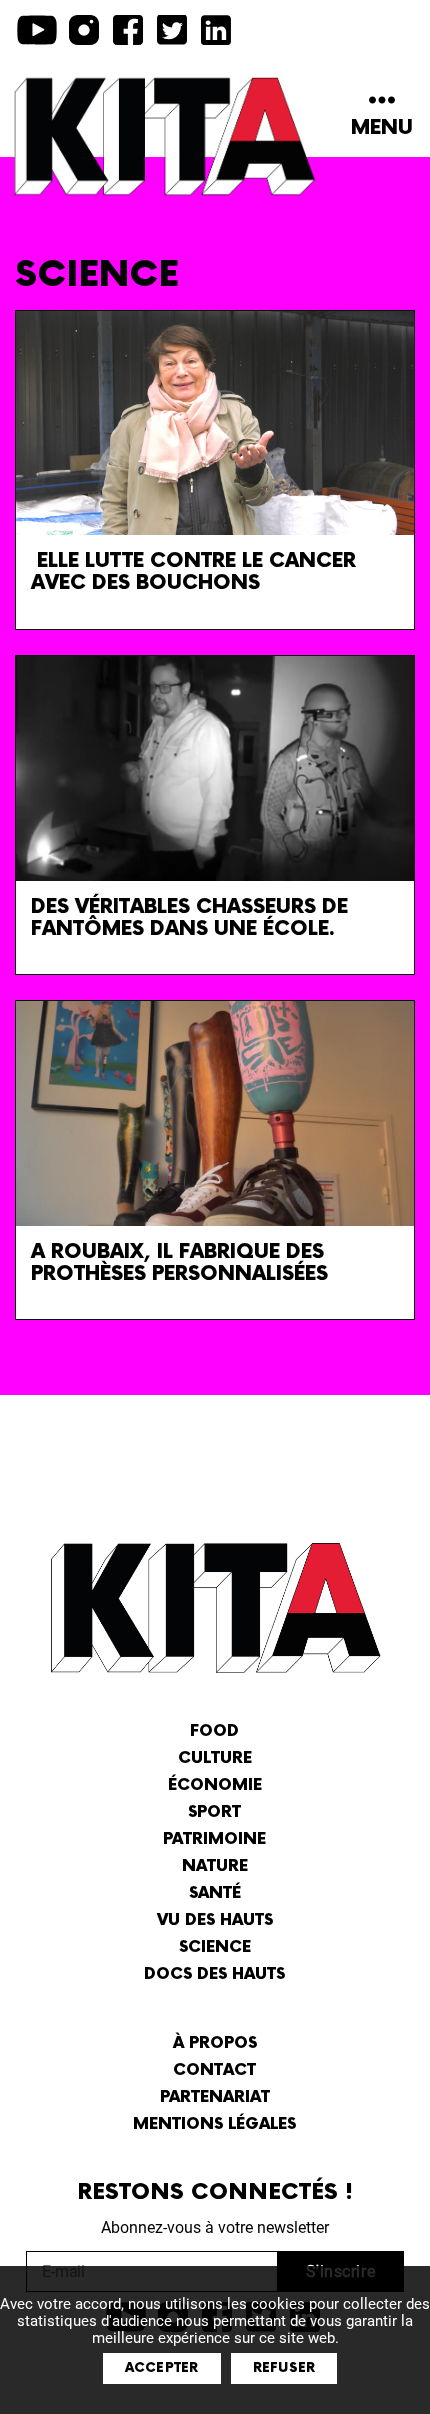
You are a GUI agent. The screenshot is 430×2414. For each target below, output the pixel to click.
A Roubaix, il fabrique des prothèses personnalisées (179, 1263)
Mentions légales (214, 2124)
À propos (215, 2043)
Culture (215, 1758)
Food (214, 1731)
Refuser (284, 2368)
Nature (215, 1866)
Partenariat (215, 2097)
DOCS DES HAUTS (214, 1974)
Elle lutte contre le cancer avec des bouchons (193, 572)
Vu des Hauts (215, 1920)
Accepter (162, 2368)
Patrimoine (214, 1839)
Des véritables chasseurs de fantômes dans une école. (189, 918)
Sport (214, 1812)
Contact (214, 2070)
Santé (215, 1893)
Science (215, 1947)
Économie (215, 1785)
